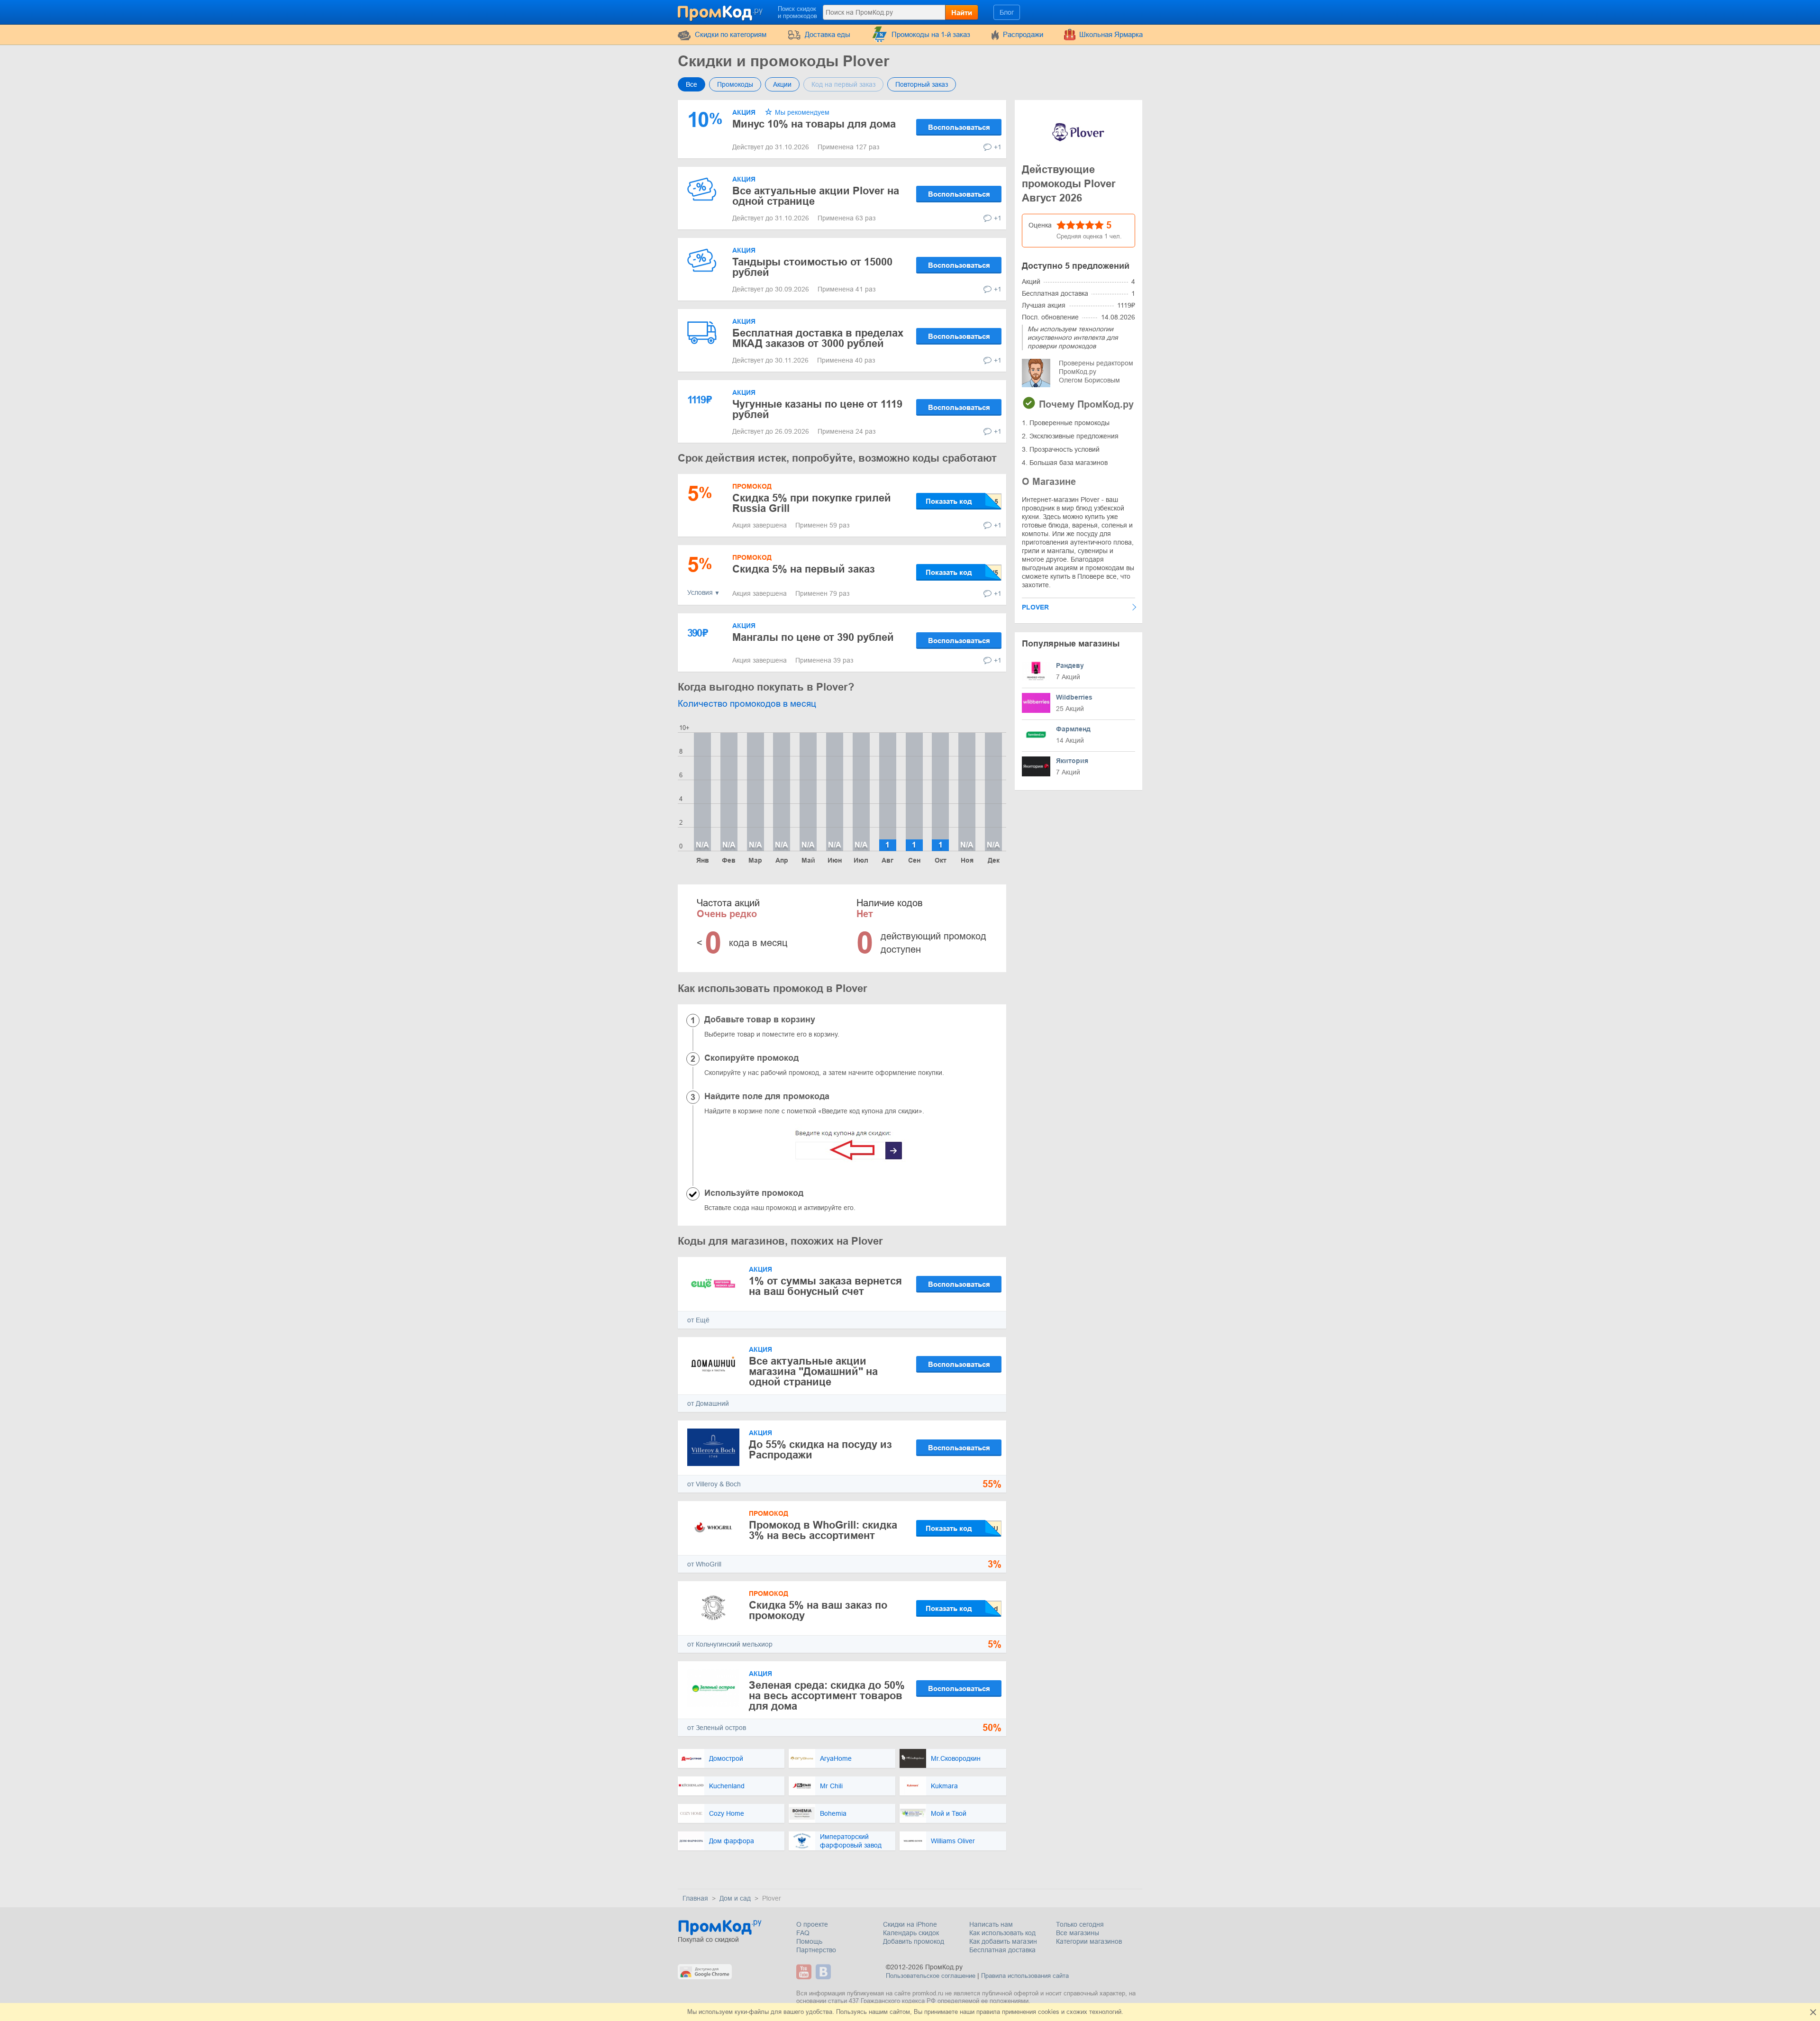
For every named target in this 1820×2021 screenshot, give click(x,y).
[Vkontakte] (824, 1972)
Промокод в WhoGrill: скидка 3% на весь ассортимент (823, 1530)
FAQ (803, 1933)
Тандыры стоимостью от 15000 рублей (812, 267)
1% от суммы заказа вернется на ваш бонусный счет (825, 1286)
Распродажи (1023, 34)
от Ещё (698, 1320)
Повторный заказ (922, 84)
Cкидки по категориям (731, 34)
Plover (1035, 607)
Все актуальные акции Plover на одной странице (816, 196)
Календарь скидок (911, 1933)
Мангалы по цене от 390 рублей (813, 637)
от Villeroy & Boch (714, 1484)
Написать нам (991, 1924)
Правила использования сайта (1025, 1976)
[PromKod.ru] (721, 11)
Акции (782, 84)
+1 (998, 147)
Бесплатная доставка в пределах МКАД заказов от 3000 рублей (818, 338)
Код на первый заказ (843, 84)
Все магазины (1078, 1933)
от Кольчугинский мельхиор (730, 1644)
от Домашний (708, 1403)
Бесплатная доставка (1002, 1950)
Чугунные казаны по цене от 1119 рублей (817, 409)
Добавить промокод (914, 1941)
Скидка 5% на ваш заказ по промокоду (818, 1610)
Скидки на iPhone (910, 1924)
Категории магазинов (1089, 1941)
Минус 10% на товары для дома (814, 124)
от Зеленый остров (717, 1728)
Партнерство (816, 1950)
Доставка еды (828, 34)
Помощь (809, 1941)
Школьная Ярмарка (1111, 34)
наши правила (980, 2012)
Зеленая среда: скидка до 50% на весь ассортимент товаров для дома (827, 1696)
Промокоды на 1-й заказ (931, 34)
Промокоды (735, 84)
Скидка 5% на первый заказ (804, 569)
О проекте (812, 1924)
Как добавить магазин (1003, 1941)
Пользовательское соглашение (931, 1976)
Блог (1007, 12)
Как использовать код (1002, 1933)
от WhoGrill (704, 1564)
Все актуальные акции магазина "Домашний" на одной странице (813, 1371)
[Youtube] (805, 1972)
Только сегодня (1080, 1924)
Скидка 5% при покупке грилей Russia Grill (812, 503)
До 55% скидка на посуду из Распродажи (820, 1450)
